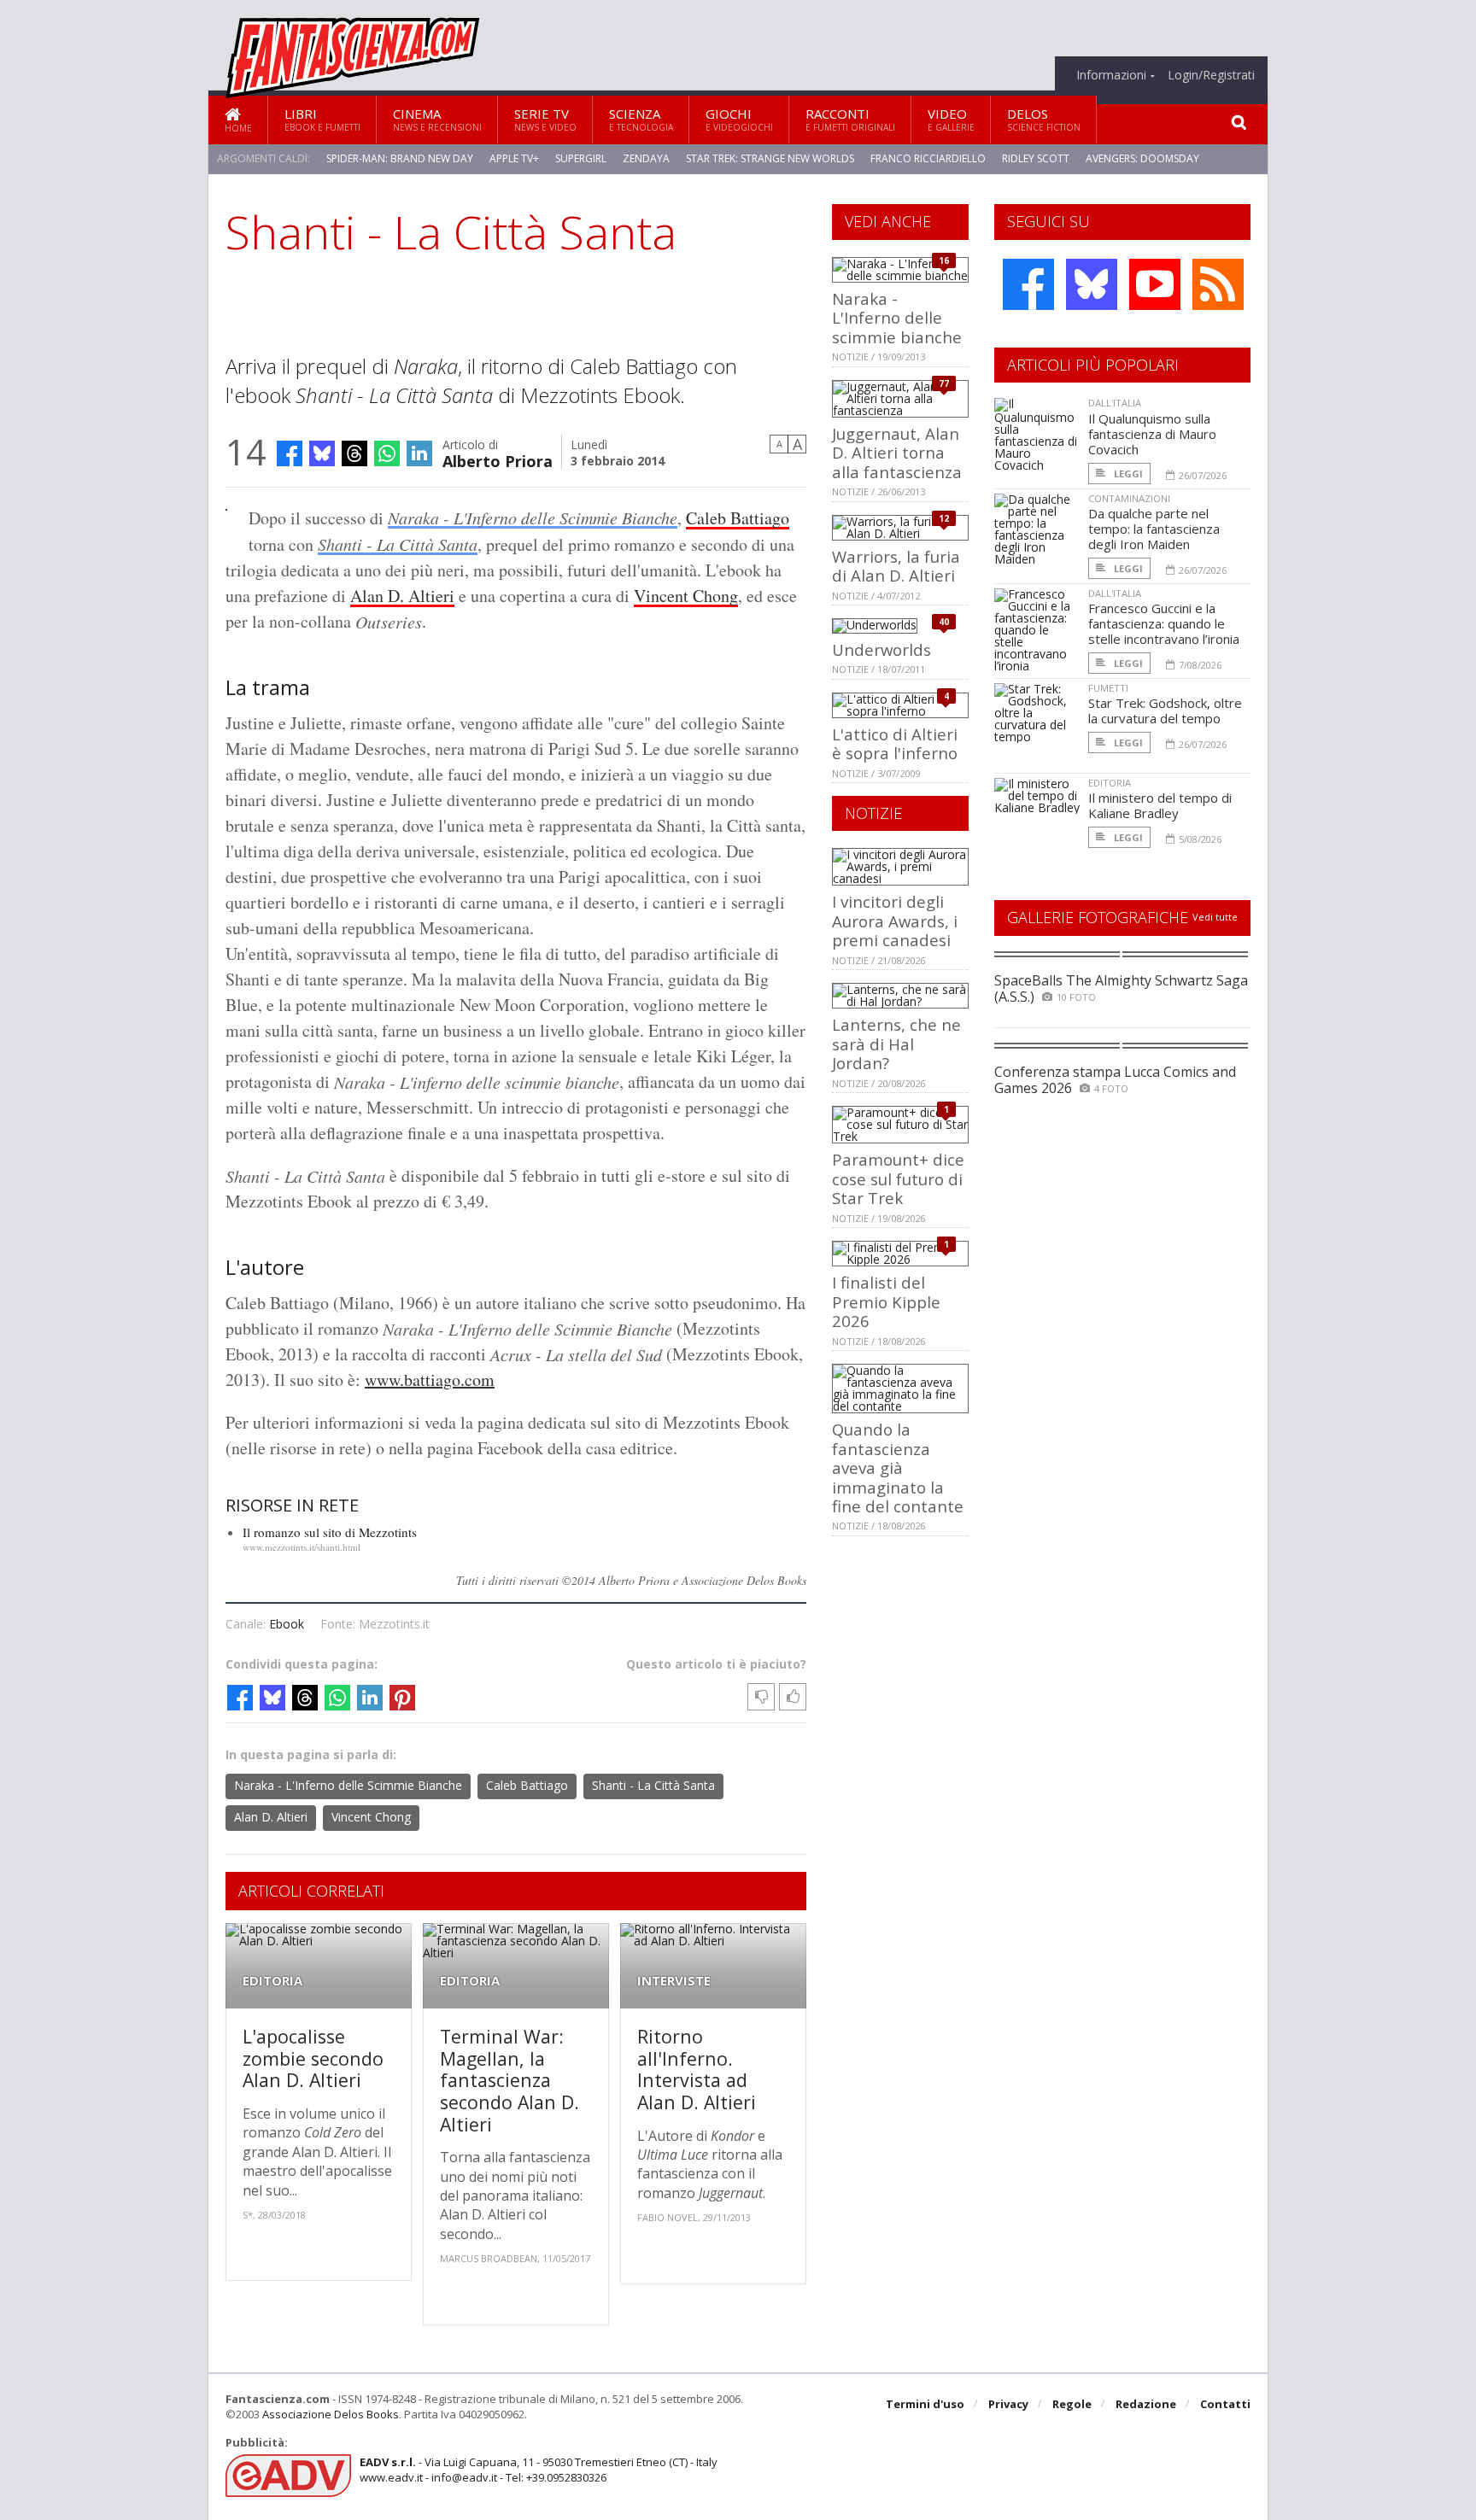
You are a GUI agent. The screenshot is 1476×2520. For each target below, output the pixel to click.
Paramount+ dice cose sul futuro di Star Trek (898, 1178)
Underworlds (881, 649)
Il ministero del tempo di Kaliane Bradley (1160, 805)
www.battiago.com (430, 1380)
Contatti (1225, 2404)
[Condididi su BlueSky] (322, 453)
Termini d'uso (925, 2404)
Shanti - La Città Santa (398, 544)
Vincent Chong (686, 596)
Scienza (641, 119)
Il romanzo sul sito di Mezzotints (330, 1532)
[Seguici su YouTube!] (1155, 284)
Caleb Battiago (738, 518)
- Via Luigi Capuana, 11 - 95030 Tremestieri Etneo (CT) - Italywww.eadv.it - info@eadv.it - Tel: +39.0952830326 (539, 2470)
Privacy (1008, 2404)
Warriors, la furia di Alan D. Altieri (896, 566)
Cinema (437, 119)
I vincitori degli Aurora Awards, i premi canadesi (895, 921)
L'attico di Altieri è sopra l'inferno (895, 743)
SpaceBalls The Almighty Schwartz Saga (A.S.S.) (1121, 988)
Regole (1072, 2404)
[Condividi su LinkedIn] (419, 453)
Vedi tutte (1215, 917)
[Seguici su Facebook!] (1028, 284)
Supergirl (581, 158)
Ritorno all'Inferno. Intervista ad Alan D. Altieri (697, 2069)
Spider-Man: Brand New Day (400, 158)
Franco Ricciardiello (928, 158)
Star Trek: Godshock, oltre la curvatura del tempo (1165, 710)
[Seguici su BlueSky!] (1092, 284)
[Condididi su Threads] (354, 453)
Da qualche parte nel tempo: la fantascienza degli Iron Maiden (1154, 529)
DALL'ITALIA (1115, 403)
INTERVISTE (674, 1981)
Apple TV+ (514, 158)
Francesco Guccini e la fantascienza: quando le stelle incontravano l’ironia (1164, 623)
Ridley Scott (1036, 158)
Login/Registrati (1211, 75)
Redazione (1146, 2404)
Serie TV (545, 119)
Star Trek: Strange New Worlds (770, 158)
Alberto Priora (498, 460)
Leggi (1127, 474)
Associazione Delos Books (331, 2414)
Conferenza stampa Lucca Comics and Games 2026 (1115, 1080)
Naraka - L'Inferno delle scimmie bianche (897, 318)
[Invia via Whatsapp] (387, 453)
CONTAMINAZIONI (1129, 498)
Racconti (850, 119)
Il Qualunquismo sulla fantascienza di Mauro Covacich (1152, 434)
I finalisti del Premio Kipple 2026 (886, 1301)
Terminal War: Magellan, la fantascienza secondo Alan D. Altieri (510, 2080)
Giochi (739, 119)
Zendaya (646, 158)
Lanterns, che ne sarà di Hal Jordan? (896, 1044)
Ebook (287, 1624)
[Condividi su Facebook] (290, 453)
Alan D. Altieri (402, 596)
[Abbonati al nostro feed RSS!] (1218, 284)
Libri (322, 119)
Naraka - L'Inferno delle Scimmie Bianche (533, 517)
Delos (1044, 119)
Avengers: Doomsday (1142, 158)
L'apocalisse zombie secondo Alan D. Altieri (313, 2058)
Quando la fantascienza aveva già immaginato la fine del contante (898, 1468)
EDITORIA (272, 1981)
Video (951, 119)
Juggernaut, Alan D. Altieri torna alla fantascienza (897, 453)
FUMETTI (1108, 688)
